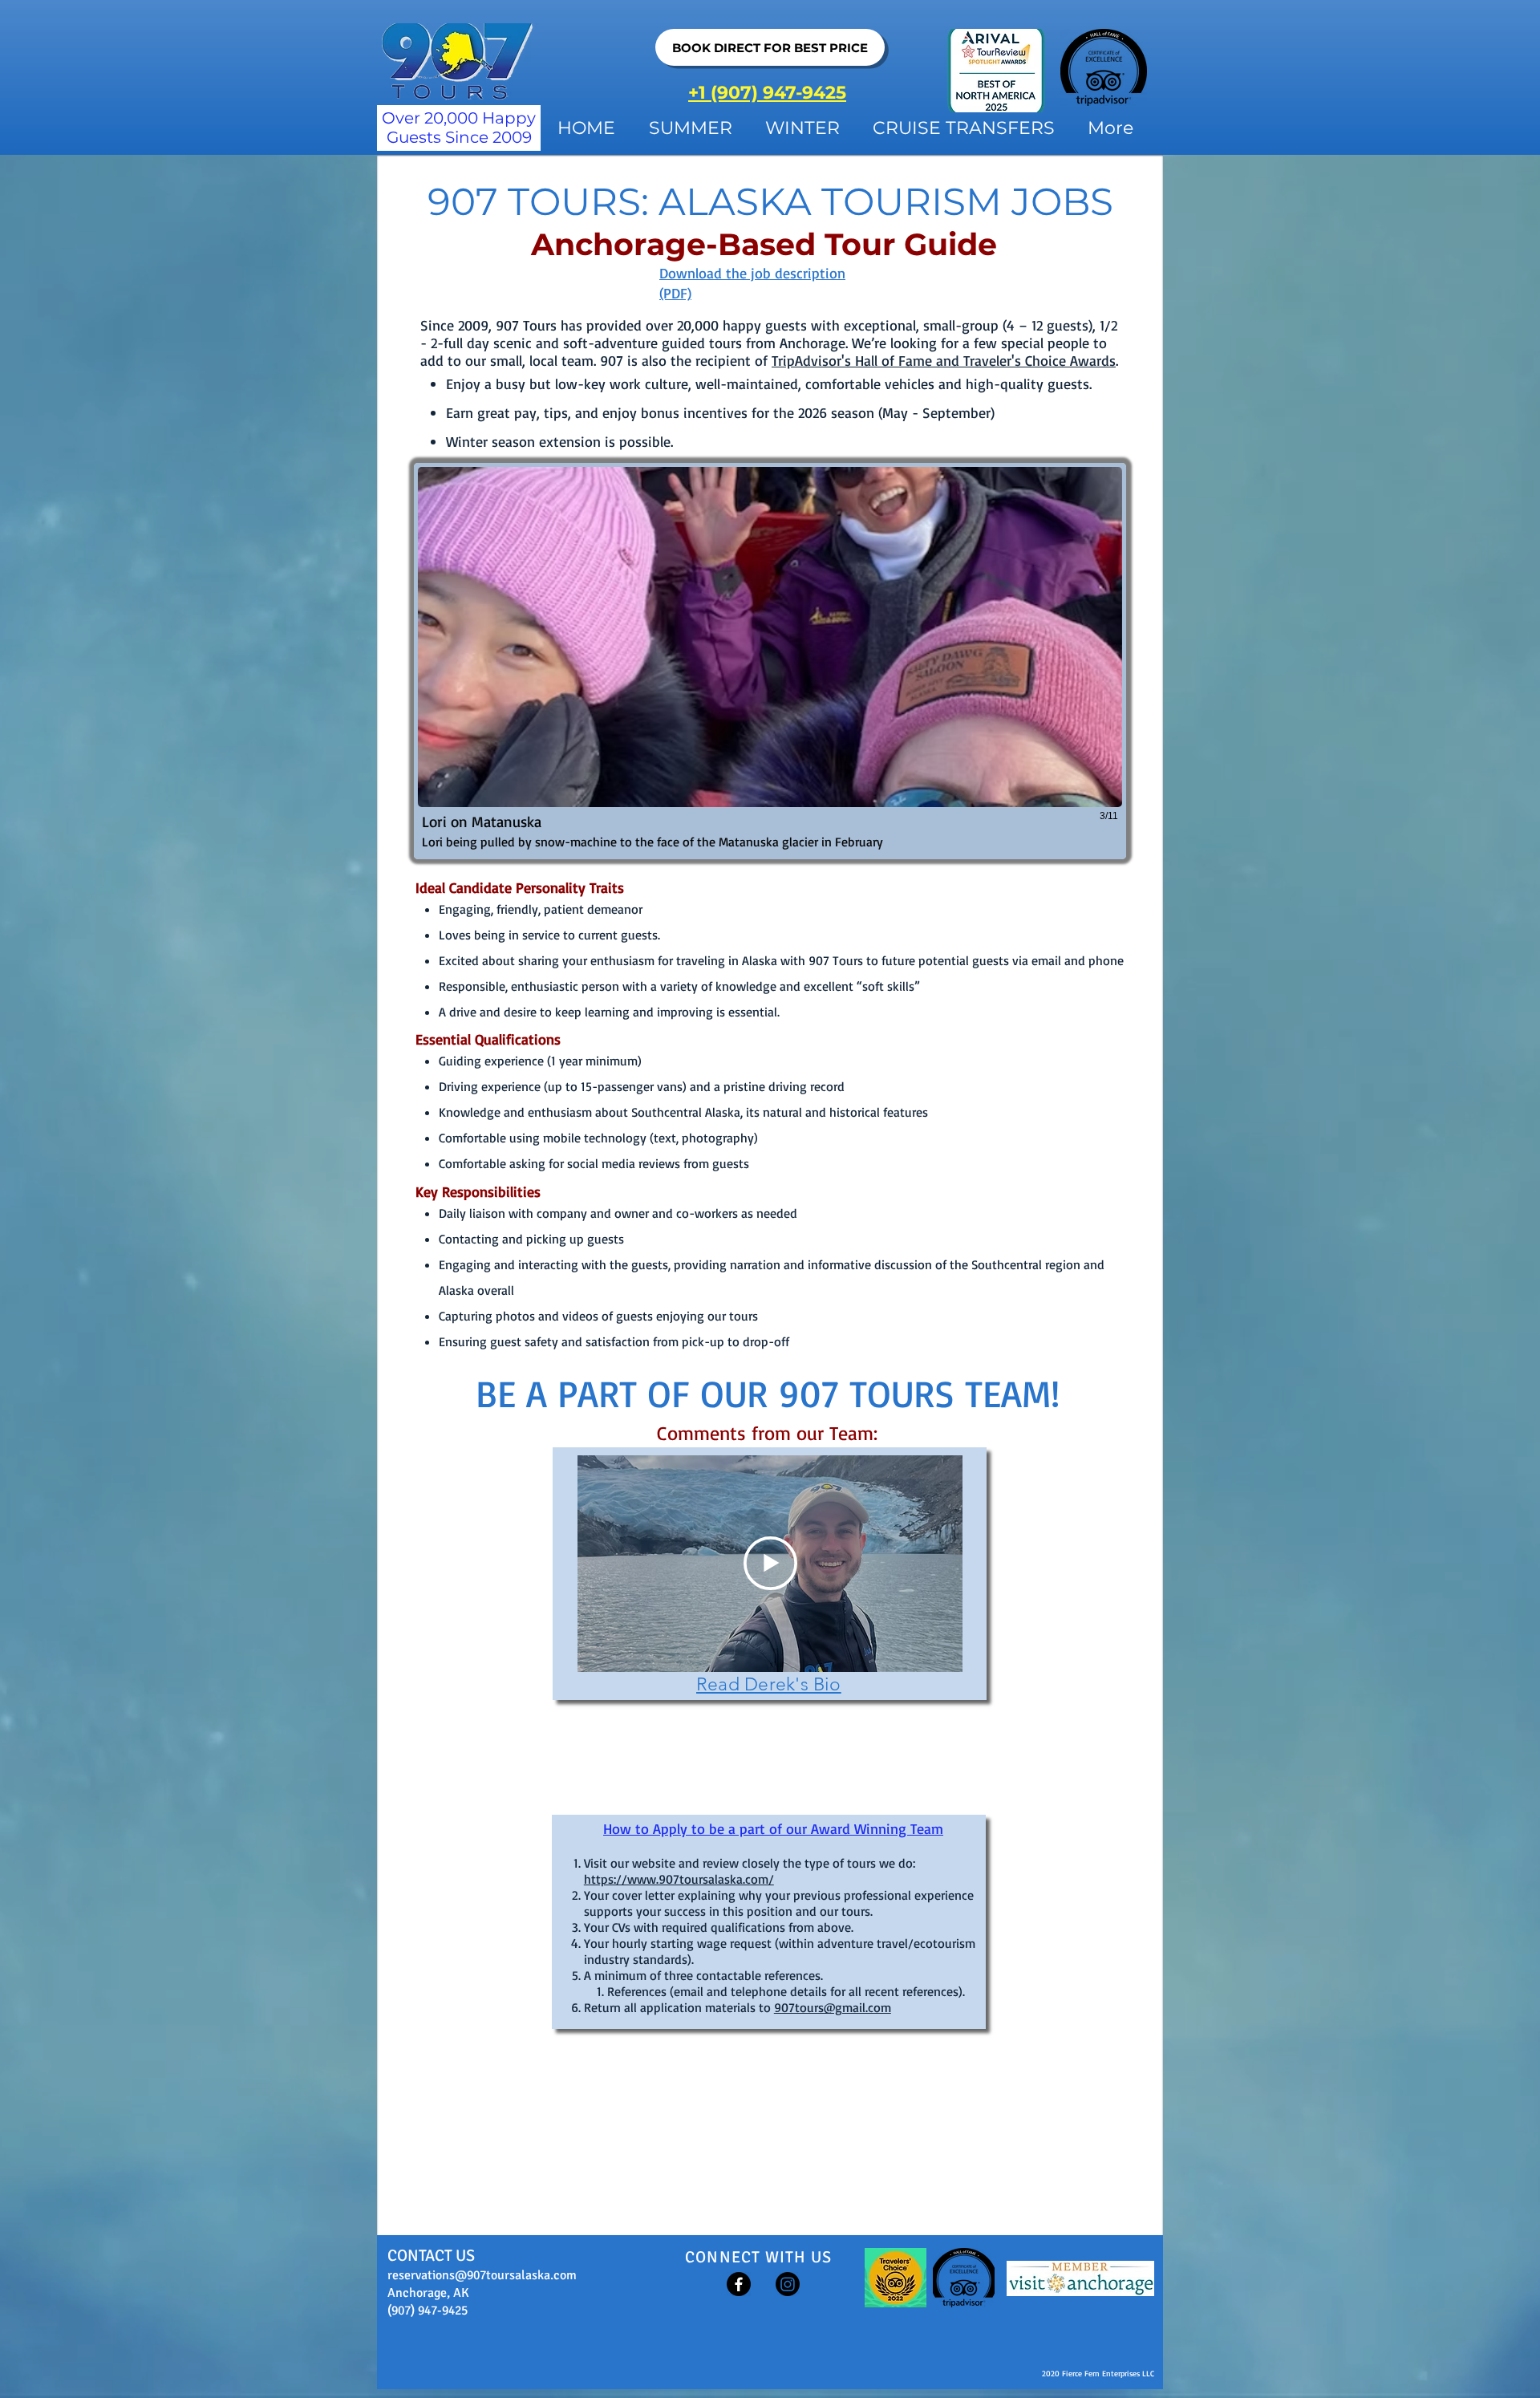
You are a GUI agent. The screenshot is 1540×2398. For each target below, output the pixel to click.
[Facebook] (739, 2284)
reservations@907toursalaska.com (482, 2275)
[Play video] (770, 1563)
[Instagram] (788, 2284)
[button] (770, 661)
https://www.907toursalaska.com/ (679, 1879)
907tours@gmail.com (833, 2007)
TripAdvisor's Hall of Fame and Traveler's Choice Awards (944, 360)
